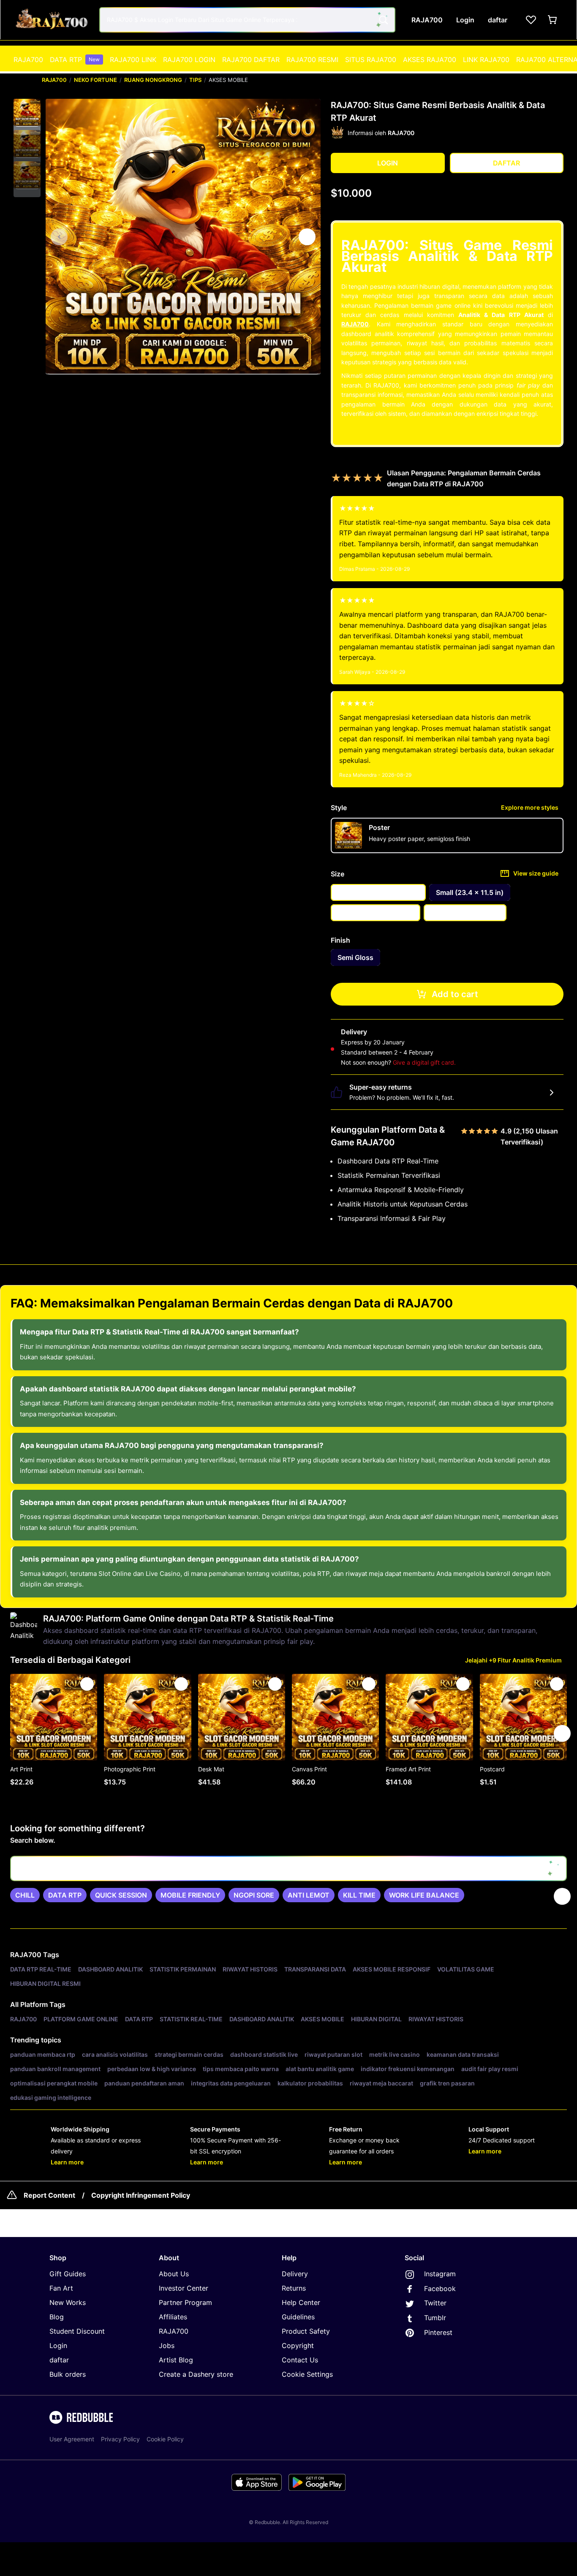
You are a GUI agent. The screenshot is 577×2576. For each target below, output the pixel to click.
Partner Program (185, 2302)
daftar (59, 2360)
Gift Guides (68, 2274)
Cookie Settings (307, 2374)
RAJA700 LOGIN (189, 60)
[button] (27, 113)
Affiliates (173, 2317)
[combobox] (247, 20)
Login (58, 2346)
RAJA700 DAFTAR (251, 60)
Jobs (167, 2346)
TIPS (195, 80)
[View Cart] (553, 20)
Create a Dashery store (196, 2374)
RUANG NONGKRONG (153, 80)
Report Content (49, 2195)
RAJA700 (28, 60)
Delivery (295, 2274)
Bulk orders (68, 2374)
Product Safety (306, 2331)
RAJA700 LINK (133, 60)
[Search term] (383, 20)
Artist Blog (176, 2360)
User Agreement (72, 2439)
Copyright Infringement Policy (141, 2195)
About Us (174, 2274)
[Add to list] (87, 1684)
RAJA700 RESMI (312, 60)
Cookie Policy (165, 2439)
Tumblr (434, 2318)
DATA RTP (75, 60)
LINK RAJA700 (486, 60)
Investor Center (184, 2288)
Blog (57, 2317)
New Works (68, 2302)
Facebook (439, 2289)
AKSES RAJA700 (430, 60)
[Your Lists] (531, 20)
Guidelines (298, 2317)
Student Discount (77, 2331)
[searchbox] (288, 1868)
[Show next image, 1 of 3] (307, 237)
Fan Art (61, 2288)
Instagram (439, 2274)
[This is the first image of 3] (59, 237)
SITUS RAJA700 (371, 60)
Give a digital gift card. (424, 1062)
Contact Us (300, 2360)
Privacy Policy (120, 2439)
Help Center (301, 2302)
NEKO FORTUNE (95, 80)
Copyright (298, 2346)
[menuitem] (28, 60)
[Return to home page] (52, 20)
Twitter (434, 2303)
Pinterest (437, 2332)
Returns (294, 2288)
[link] (25, 1895)
